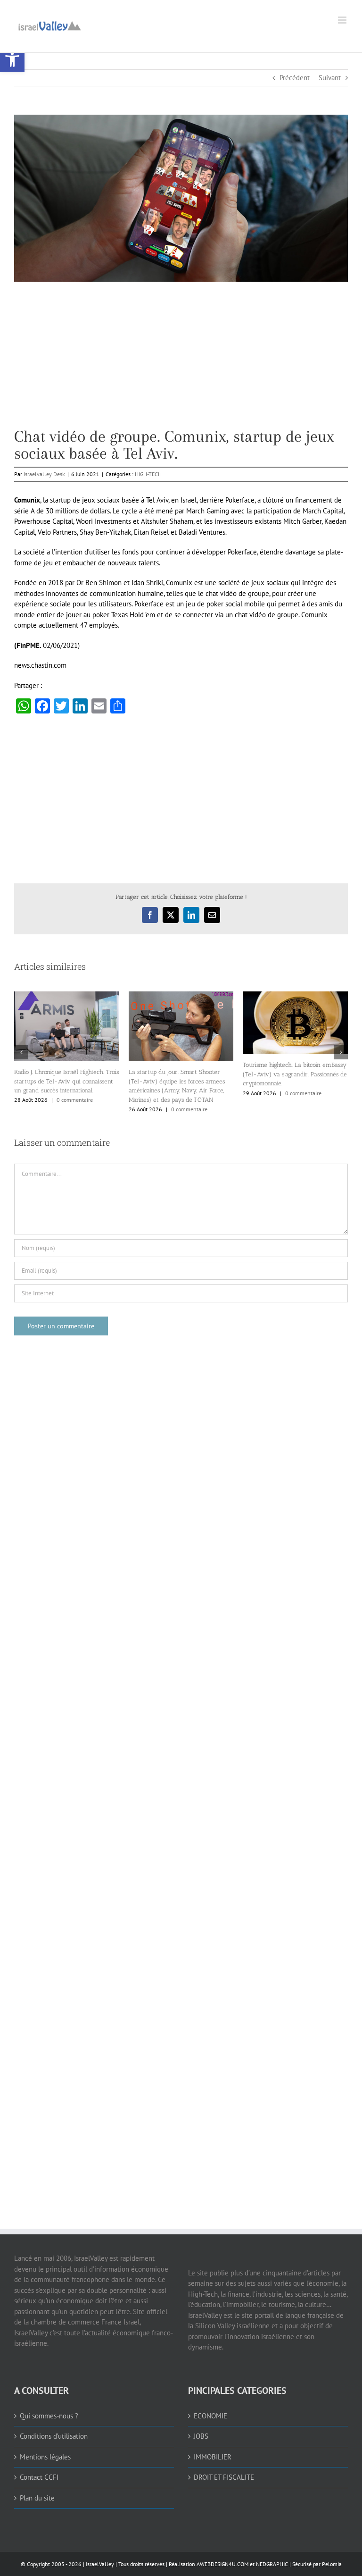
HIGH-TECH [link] (148, 474)
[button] (21, 1052)
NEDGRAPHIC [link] (271, 2564)
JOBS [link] (201, 2436)
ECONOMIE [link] (210, 2416)
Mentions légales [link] (45, 2457)
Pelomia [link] (332, 2564)
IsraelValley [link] (100, 2564)
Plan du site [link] (37, 2498)
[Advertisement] (181, 362)
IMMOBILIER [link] (213, 2457)
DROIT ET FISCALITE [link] (224, 2477)
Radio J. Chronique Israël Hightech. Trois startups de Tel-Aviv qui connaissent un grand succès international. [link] (66, 1081)
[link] (12, 59)
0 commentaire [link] (75, 1100)
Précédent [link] (295, 78)
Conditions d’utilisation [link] (54, 2436)
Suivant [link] (330, 78)
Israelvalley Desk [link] (44, 474)
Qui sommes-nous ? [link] (49, 2416)
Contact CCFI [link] (39, 2477)
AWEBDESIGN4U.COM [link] (222, 2564)
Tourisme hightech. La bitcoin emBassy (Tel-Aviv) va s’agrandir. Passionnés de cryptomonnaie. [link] (295, 1074)
